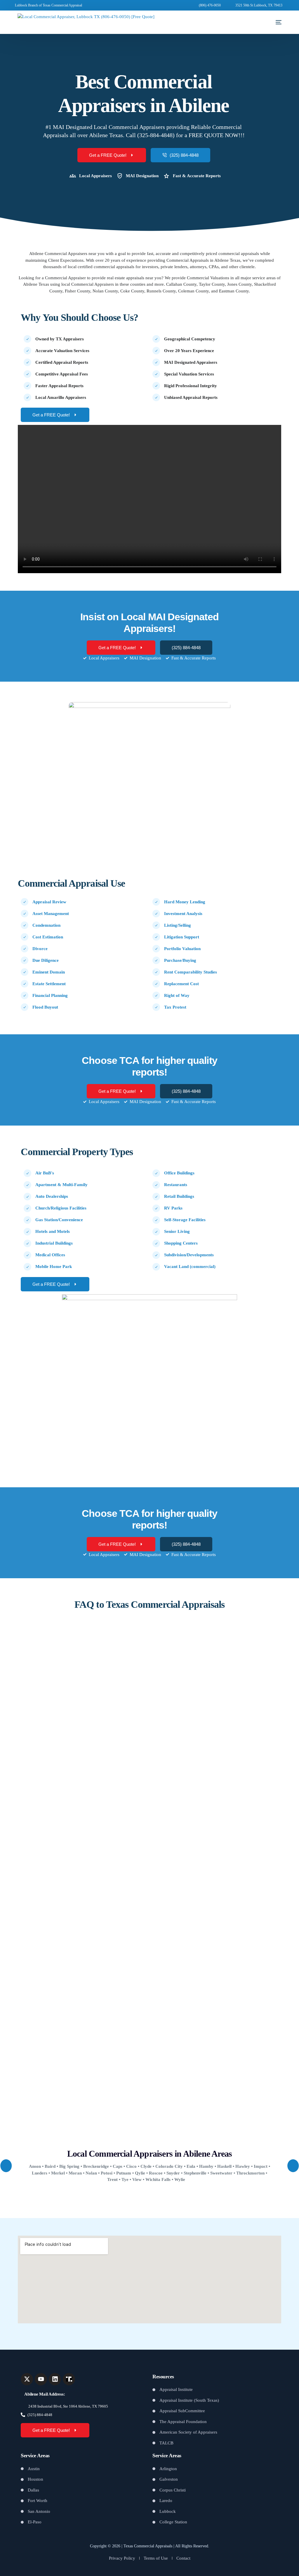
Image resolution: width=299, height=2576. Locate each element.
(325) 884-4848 (40, 2415)
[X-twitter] (27, 2379)
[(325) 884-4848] (23, 2415)
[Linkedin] (55, 2379)
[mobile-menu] (273, 22)
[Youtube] (41, 2379)
